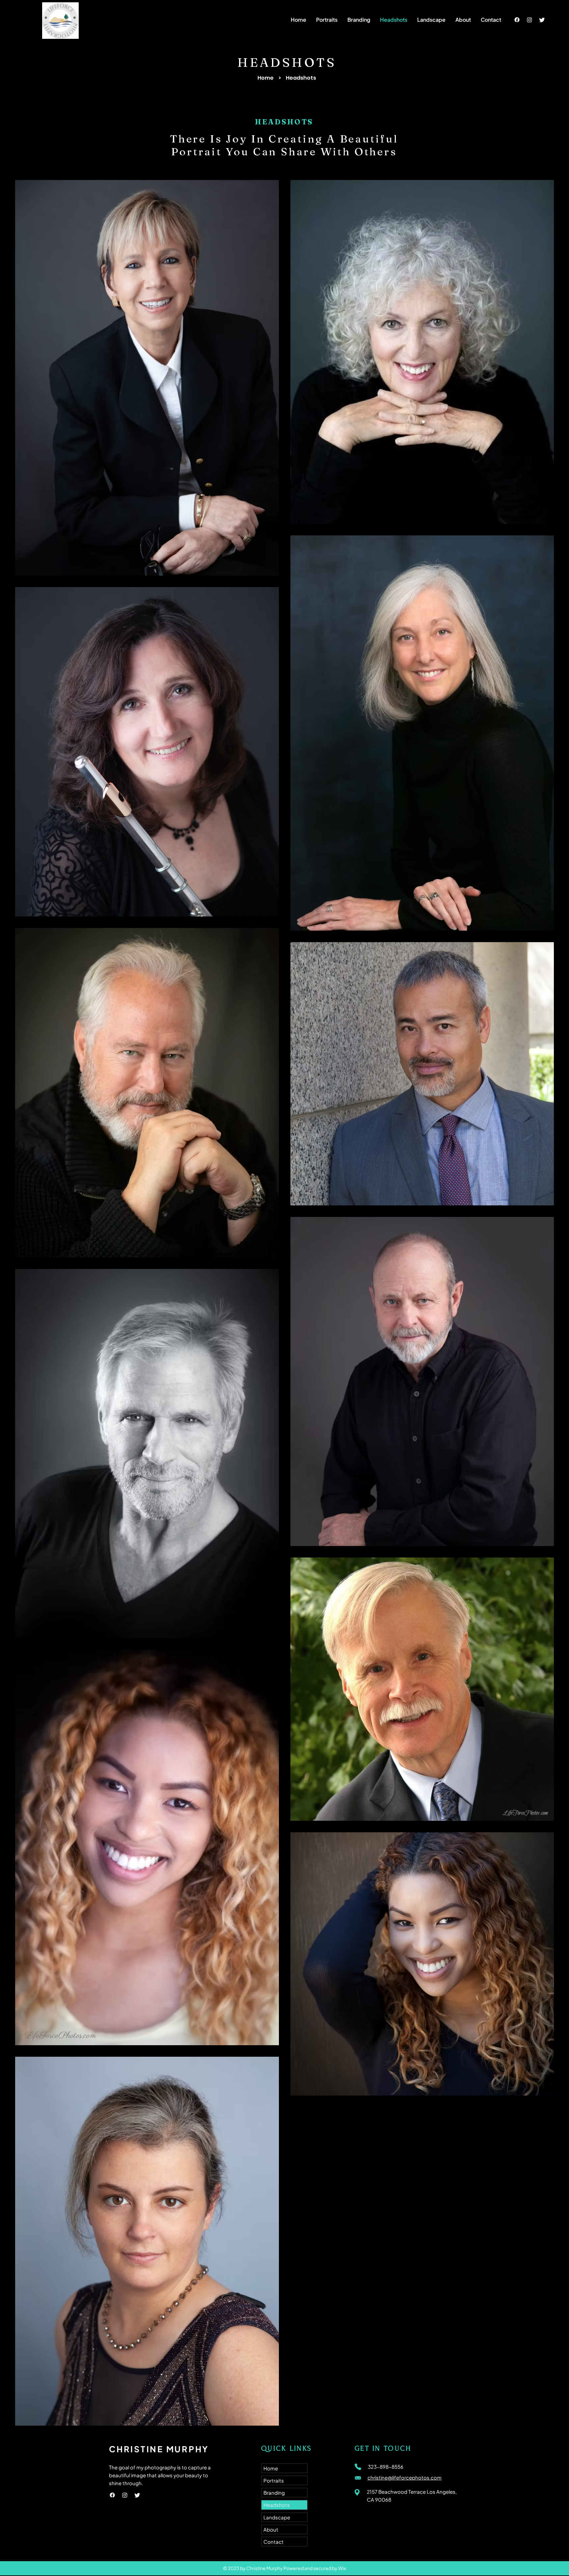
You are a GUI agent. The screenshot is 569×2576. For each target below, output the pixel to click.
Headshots (277, 2505)
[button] (327, 20)
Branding (274, 2493)
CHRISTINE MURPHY (159, 2449)
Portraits (274, 2480)
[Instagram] (529, 20)
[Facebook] (517, 20)
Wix (342, 2568)
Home (266, 78)
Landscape (277, 2517)
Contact (273, 2542)
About (271, 2529)
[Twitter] (542, 20)
